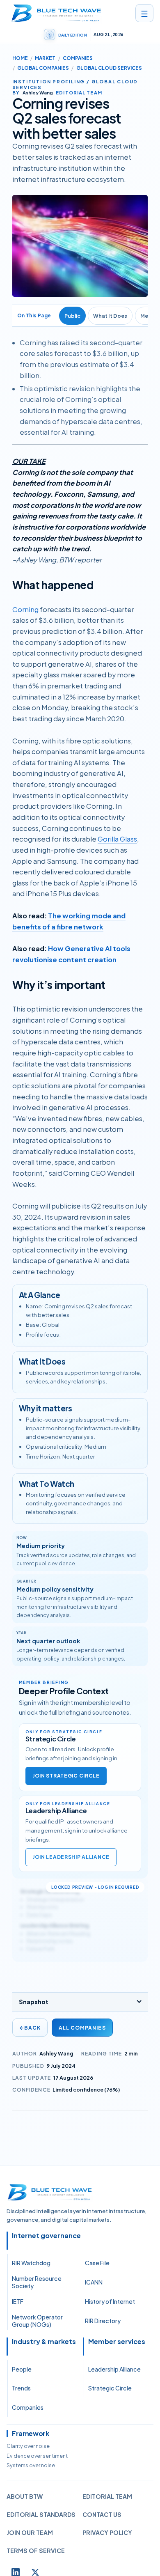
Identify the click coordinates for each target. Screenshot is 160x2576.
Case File (97, 2263)
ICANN (94, 2282)
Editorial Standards (41, 2514)
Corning (26, 609)
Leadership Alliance (114, 2369)
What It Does (110, 316)
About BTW (25, 2496)
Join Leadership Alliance (71, 1857)
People (22, 2369)
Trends (21, 2388)
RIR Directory (103, 2321)
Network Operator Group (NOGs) (37, 2321)
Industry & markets (44, 2342)
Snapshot (34, 2002)
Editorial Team (107, 2496)
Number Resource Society (37, 2282)
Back (30, 2028)
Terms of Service (36, 2551)
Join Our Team (30, 2532)
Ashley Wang (56, 2053)
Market (45, 58)
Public (72, 316)
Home (20, 58)
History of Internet (110, 2301)
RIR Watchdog (31, 2263)
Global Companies (43, 68)
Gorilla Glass (117, 839)
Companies (78, 58)
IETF (18, 2301)
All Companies (82, 2028)
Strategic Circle (110, 2388)
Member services (117, 2342)
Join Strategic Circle (66, 1776)
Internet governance (46, 2236)
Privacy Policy (107, 2532)
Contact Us (102, 2514)
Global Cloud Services (109, 68)
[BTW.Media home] (56, 13)
